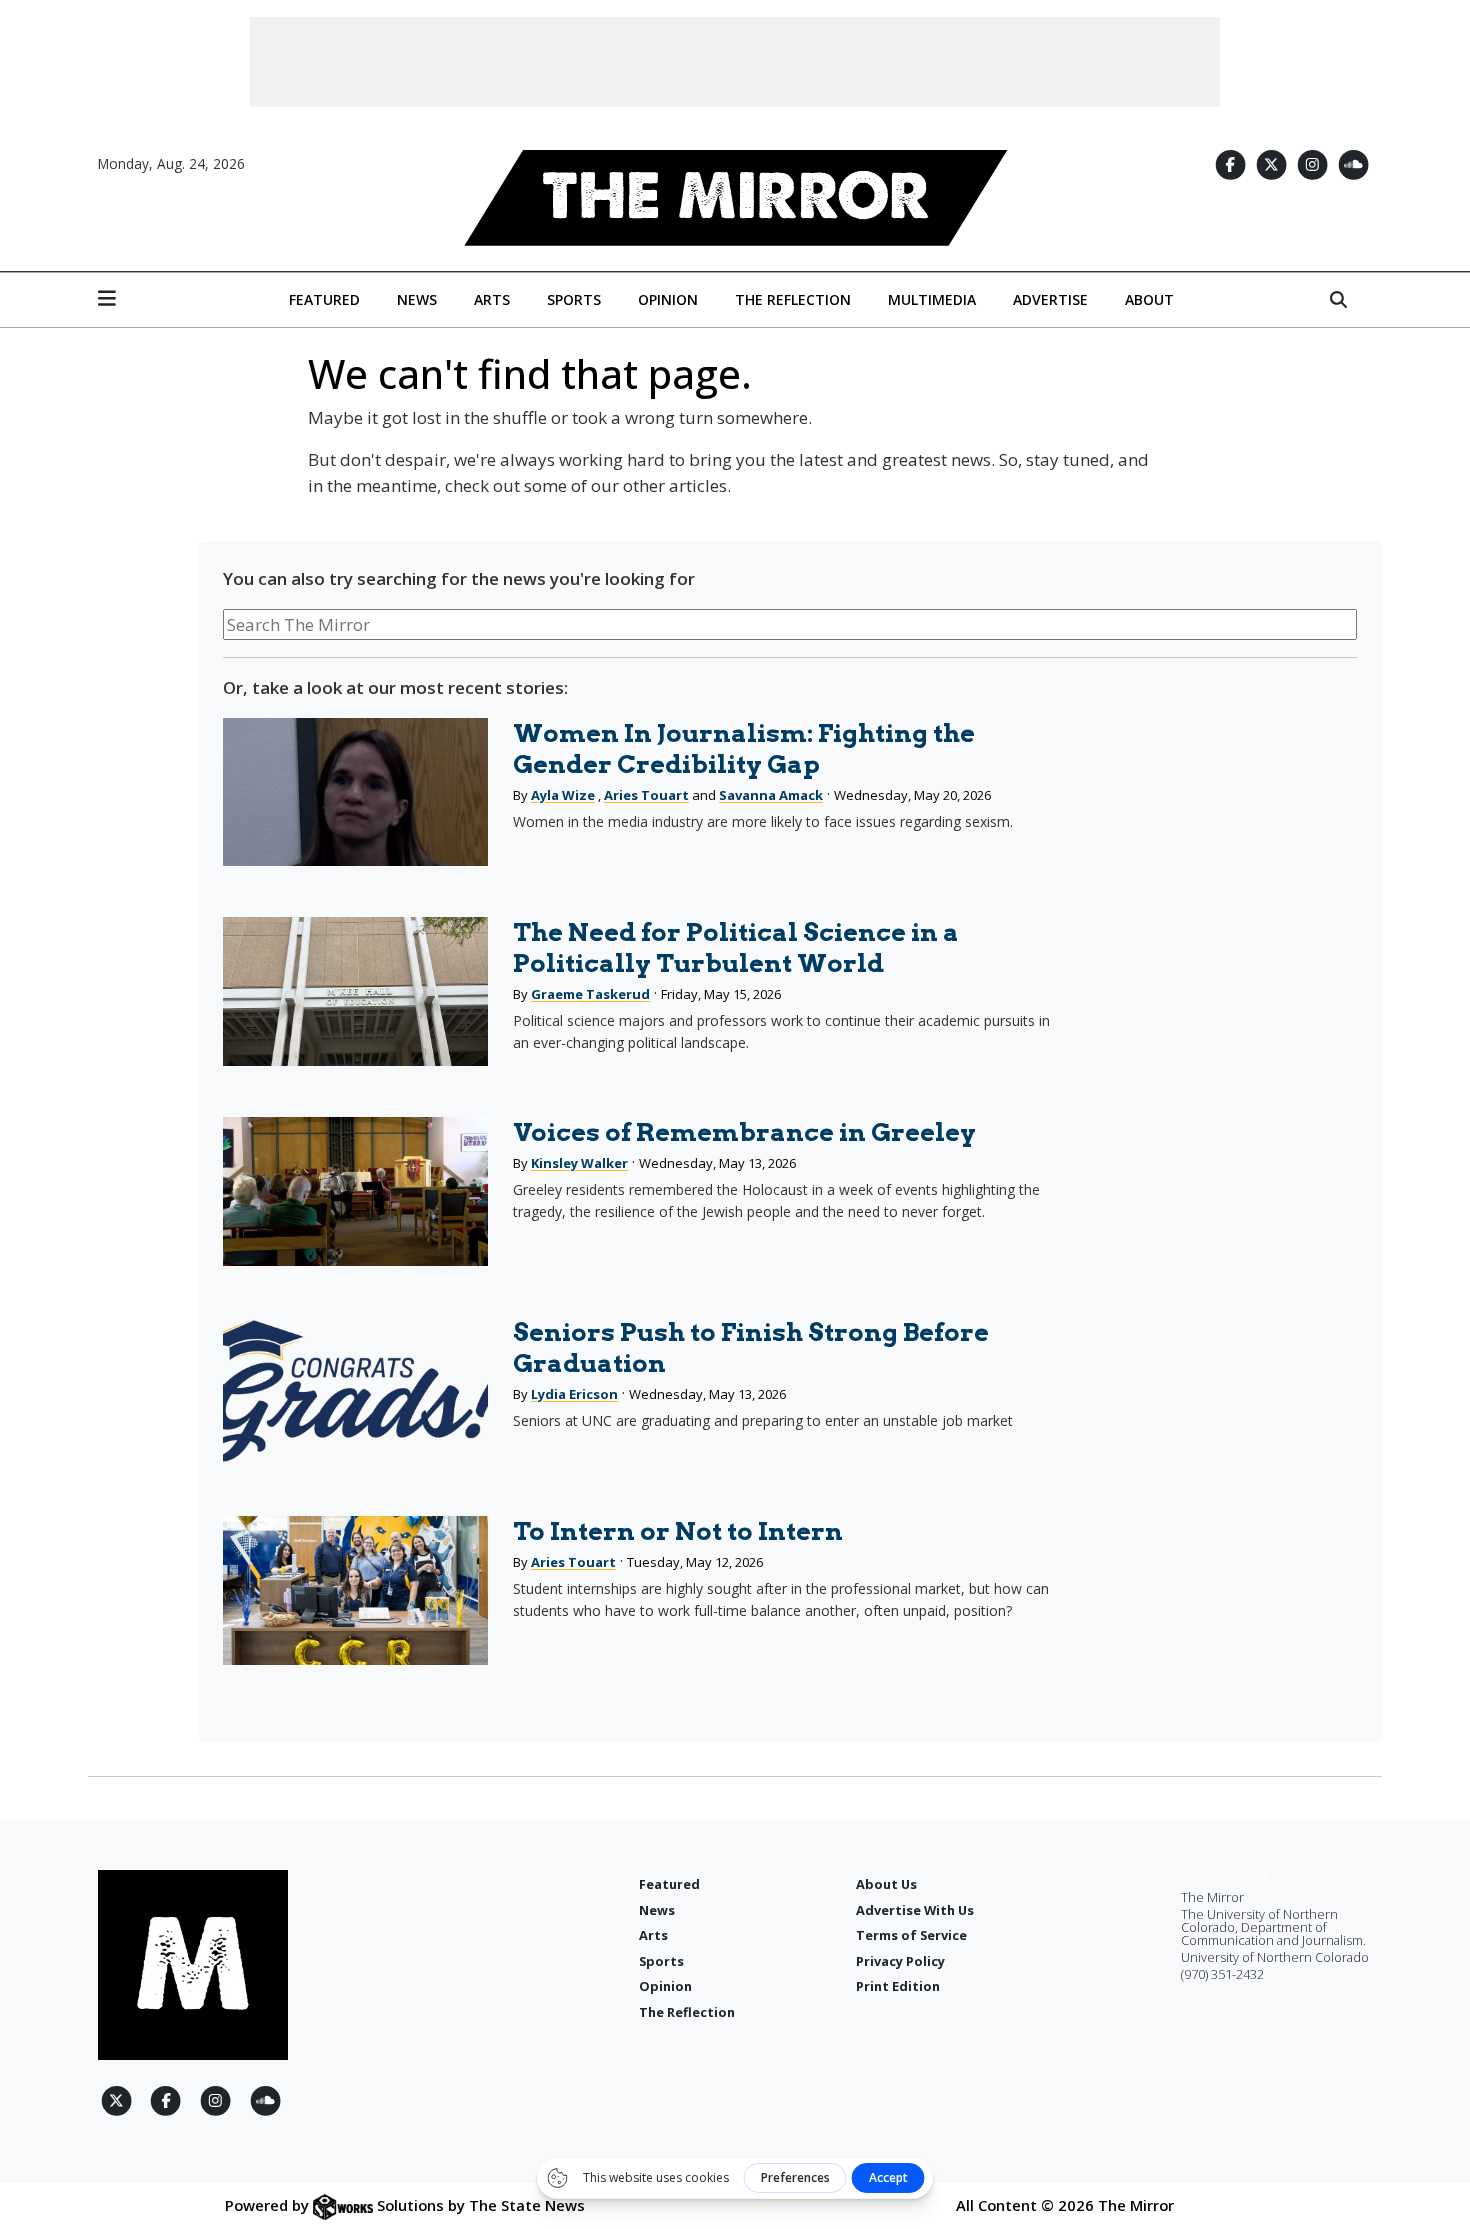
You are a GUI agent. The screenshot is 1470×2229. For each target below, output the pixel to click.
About (1149, 299)
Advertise (1050, 299)
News (417, 299)
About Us (886, 1884)
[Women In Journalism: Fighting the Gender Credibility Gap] (355, 792)
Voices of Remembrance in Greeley (744, 1132)
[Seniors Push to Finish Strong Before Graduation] (355, 1391)
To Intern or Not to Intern (678, 1531)
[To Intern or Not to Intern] (355, 1590)
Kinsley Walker (579, 1163)
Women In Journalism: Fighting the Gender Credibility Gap (744, 748)
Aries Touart (646, 795)
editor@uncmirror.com (1249, 1876)
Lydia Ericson (574, 1394)
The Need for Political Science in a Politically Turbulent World (736, 947)
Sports (574, 299)
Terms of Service (911, 1935)
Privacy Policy (900, 1961)
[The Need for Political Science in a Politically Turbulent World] (355, 991)
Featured (324, 299)
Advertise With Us (915, 1910)
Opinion (668, 299)
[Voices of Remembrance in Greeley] (355, 1191)
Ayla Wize (563, 795)
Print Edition (898, 1986)
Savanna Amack (771, 795)
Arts (492, 299)
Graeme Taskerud (590, 994)
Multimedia (932, 299)
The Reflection (793, 299)
